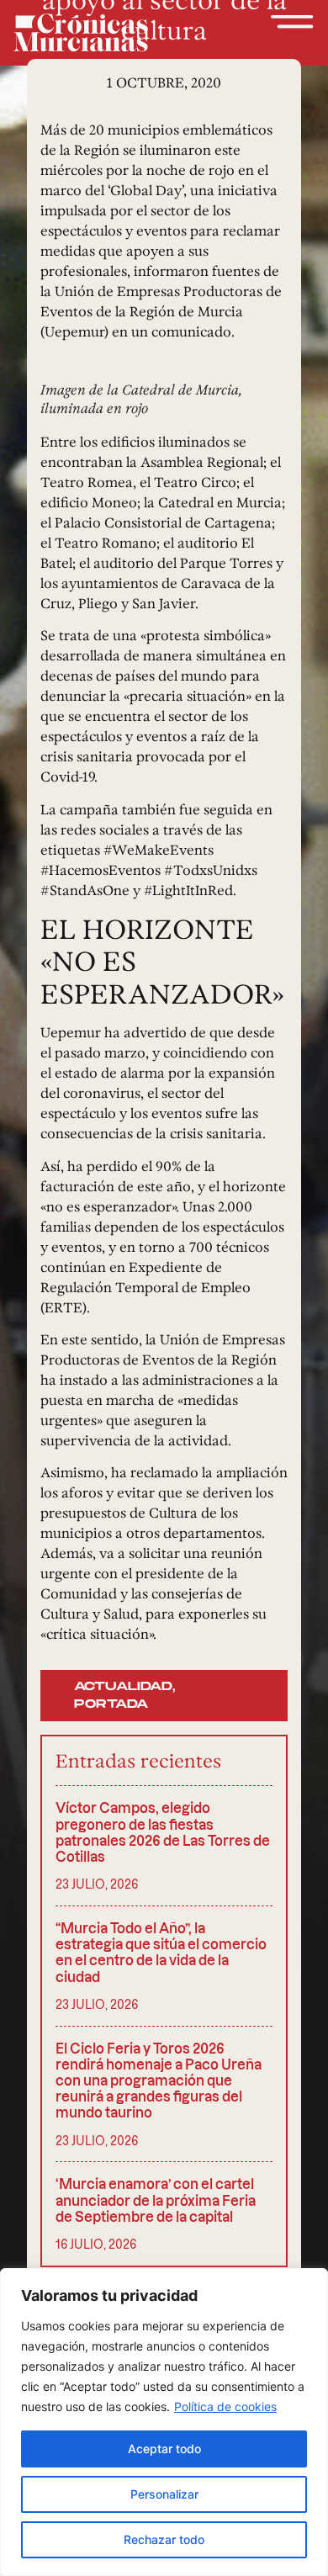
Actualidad (123, 1686)
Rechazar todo (164, 2539)
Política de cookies (225, 2406)
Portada (111, 1704)
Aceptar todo (164, 2449)
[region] (164, 2422)
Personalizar (164, 2494)
